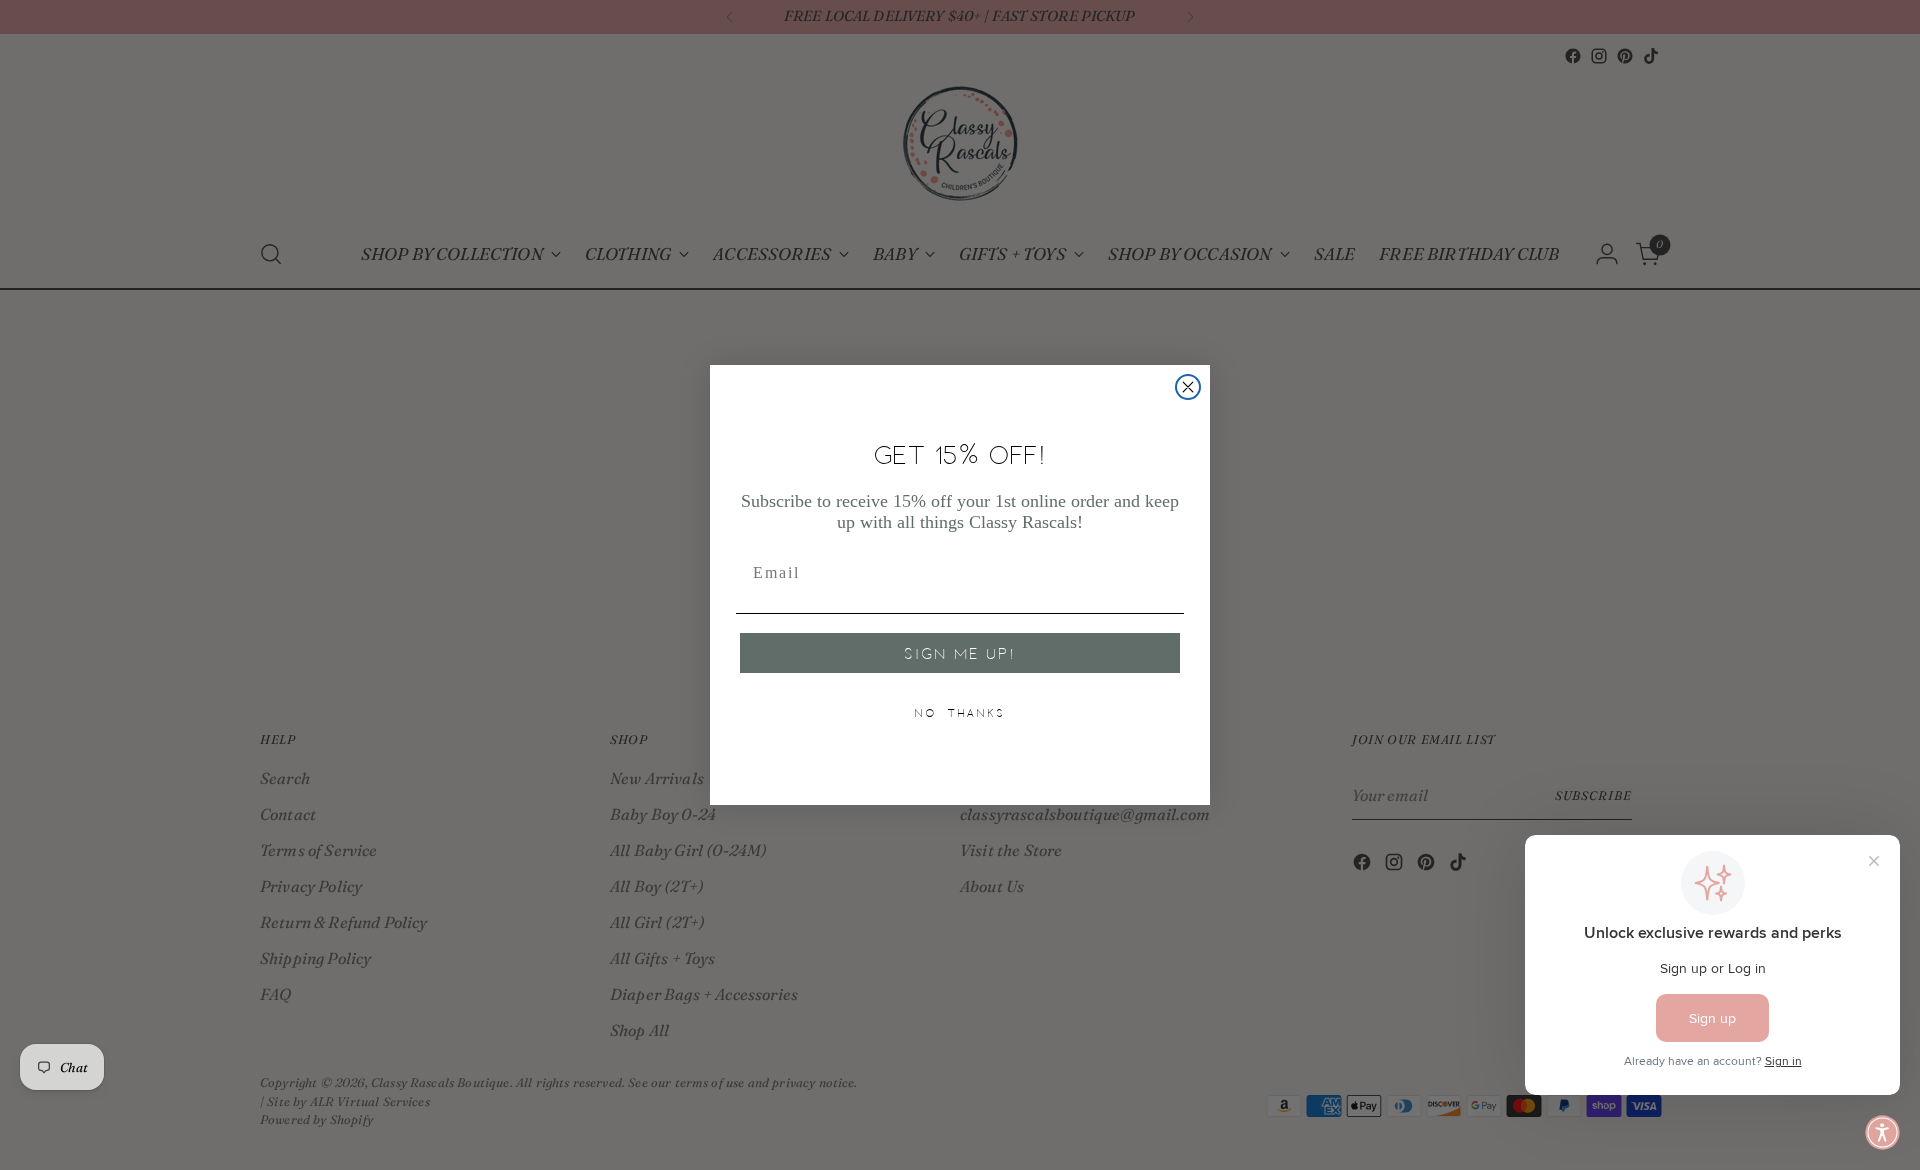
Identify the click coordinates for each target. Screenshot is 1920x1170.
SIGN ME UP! (960, 653)
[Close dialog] (1188, 387)
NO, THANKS (960, 713)
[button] (1882, 1132)
